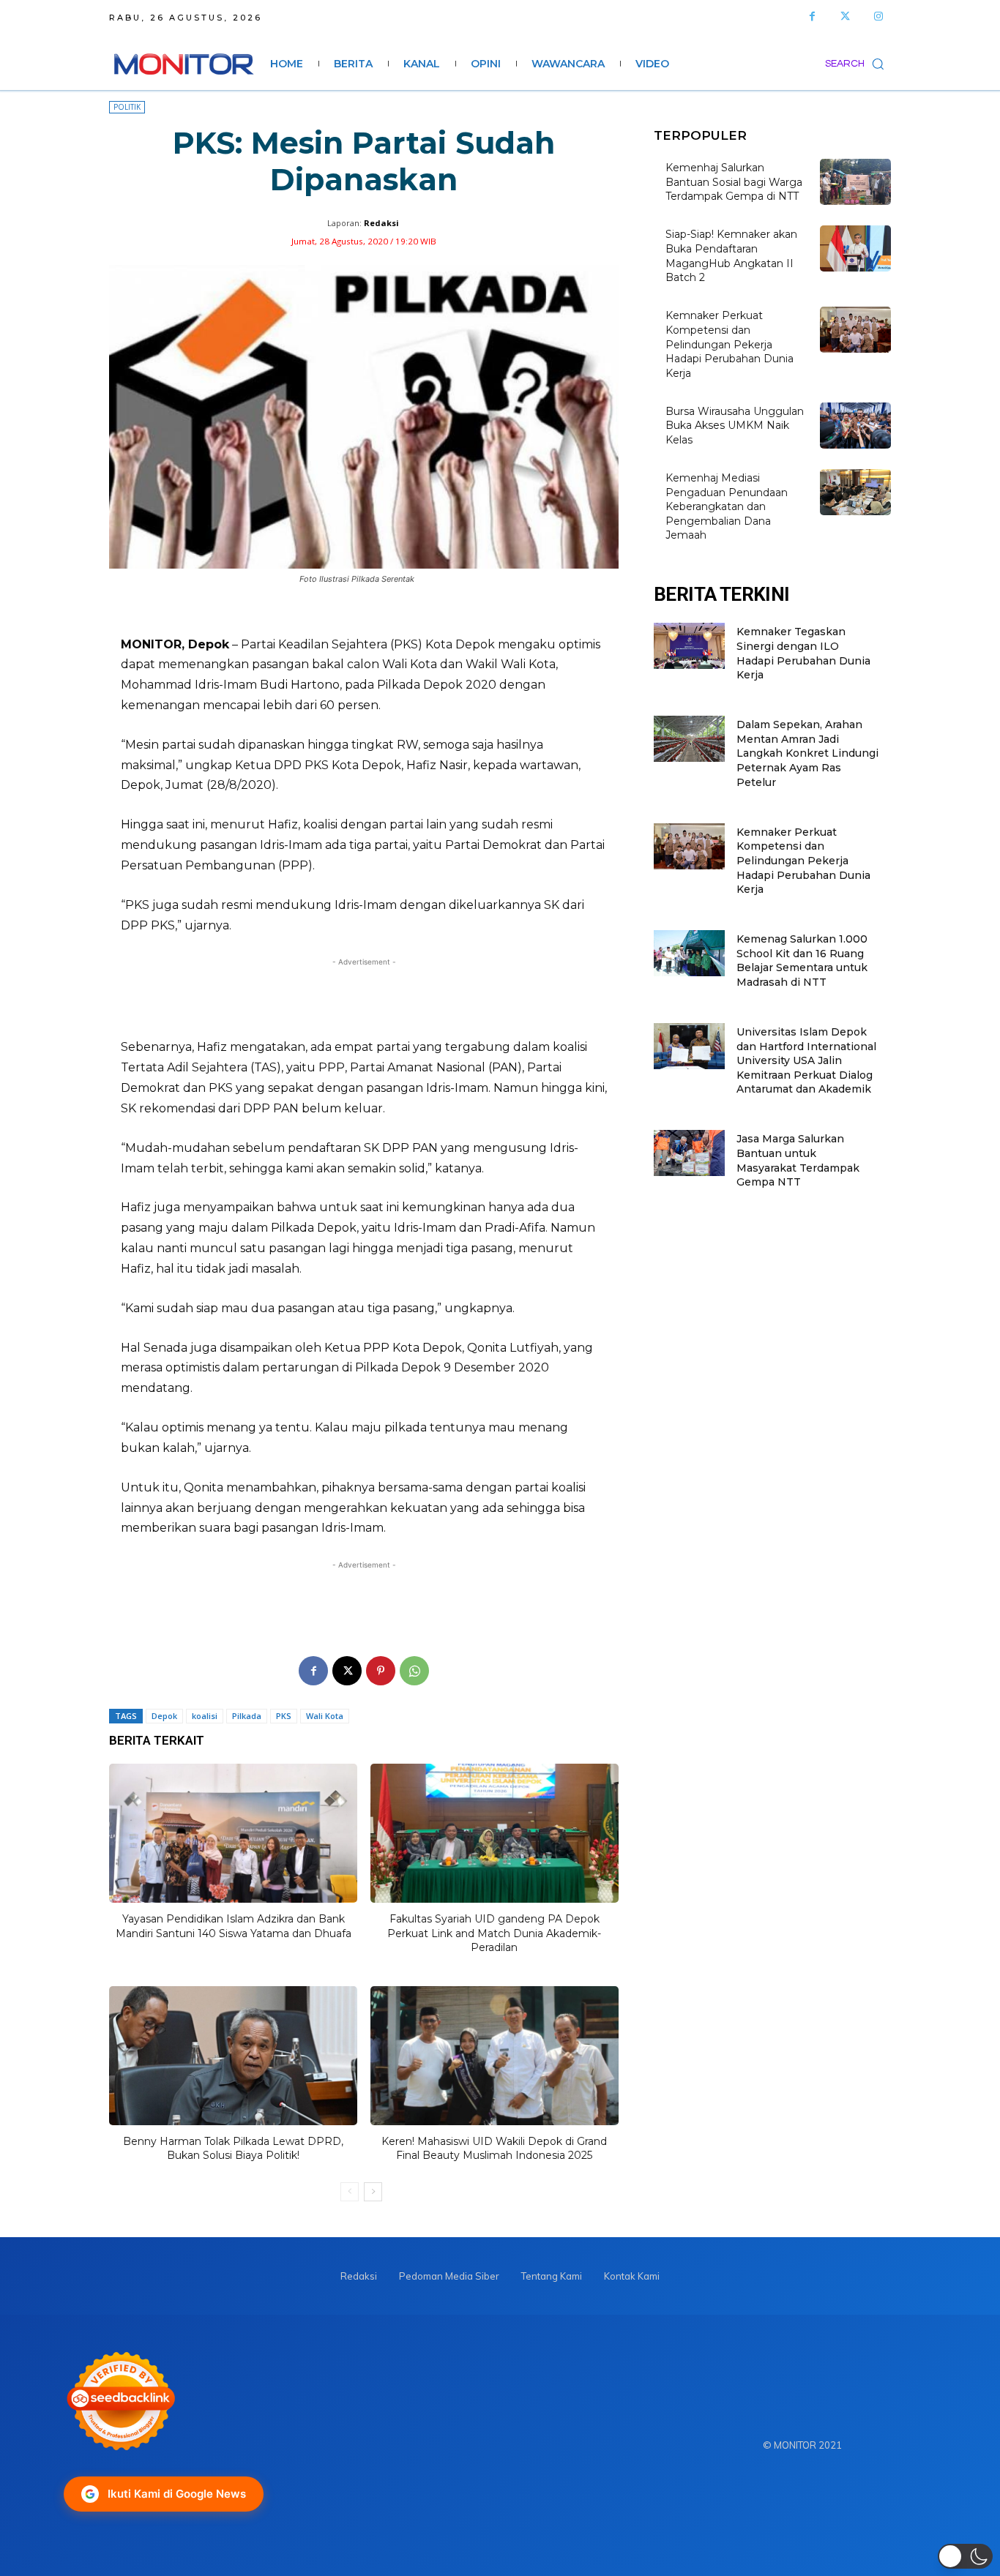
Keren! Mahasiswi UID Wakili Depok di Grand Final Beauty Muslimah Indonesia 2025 (494, 2149)
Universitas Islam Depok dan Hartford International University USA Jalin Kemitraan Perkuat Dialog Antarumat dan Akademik (806, 1060)
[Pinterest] (381, 1671)
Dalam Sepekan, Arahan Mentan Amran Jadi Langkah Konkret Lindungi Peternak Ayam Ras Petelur (807, 753)
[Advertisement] (364, 998)
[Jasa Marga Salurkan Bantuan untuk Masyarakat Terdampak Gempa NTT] (689, 1153)
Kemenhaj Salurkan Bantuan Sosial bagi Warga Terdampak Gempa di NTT (734, 182)
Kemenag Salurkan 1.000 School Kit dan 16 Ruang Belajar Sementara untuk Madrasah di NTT (802, 961)
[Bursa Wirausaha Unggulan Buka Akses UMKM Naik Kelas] (855, 426)
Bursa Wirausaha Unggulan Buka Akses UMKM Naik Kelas (735, 426)
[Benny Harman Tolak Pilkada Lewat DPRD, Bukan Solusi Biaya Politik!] (233, 2056)
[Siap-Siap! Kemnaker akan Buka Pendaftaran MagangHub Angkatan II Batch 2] (855, 248)
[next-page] (373, 2192)
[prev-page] (350, 2192)
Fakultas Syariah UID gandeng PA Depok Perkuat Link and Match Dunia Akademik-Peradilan (494, 1933)
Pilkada (247, 1716)
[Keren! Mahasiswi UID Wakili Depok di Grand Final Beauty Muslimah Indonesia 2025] (495, 2056)
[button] (858, 64)
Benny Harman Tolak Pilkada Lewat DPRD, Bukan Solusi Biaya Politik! (233, 2149)
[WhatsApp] (414, 1671)
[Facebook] (812, 16)
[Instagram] (878, 16)
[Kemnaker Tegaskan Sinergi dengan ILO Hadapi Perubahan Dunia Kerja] (689, 646)
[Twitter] (845, 16)
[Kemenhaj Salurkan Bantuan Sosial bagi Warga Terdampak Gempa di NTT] (855, 182)
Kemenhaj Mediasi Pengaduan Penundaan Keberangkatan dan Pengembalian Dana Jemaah (727, 506)
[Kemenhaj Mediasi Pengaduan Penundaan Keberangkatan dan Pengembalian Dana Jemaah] (855, 492)
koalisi (205, 1716)
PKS (284, 1716)
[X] (347, 1671)
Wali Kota (325, 1716)
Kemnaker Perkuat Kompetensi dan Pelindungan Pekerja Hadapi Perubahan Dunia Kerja (730, 344)
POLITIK (127, 107)
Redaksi (381, 223)
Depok (164, 1716)
